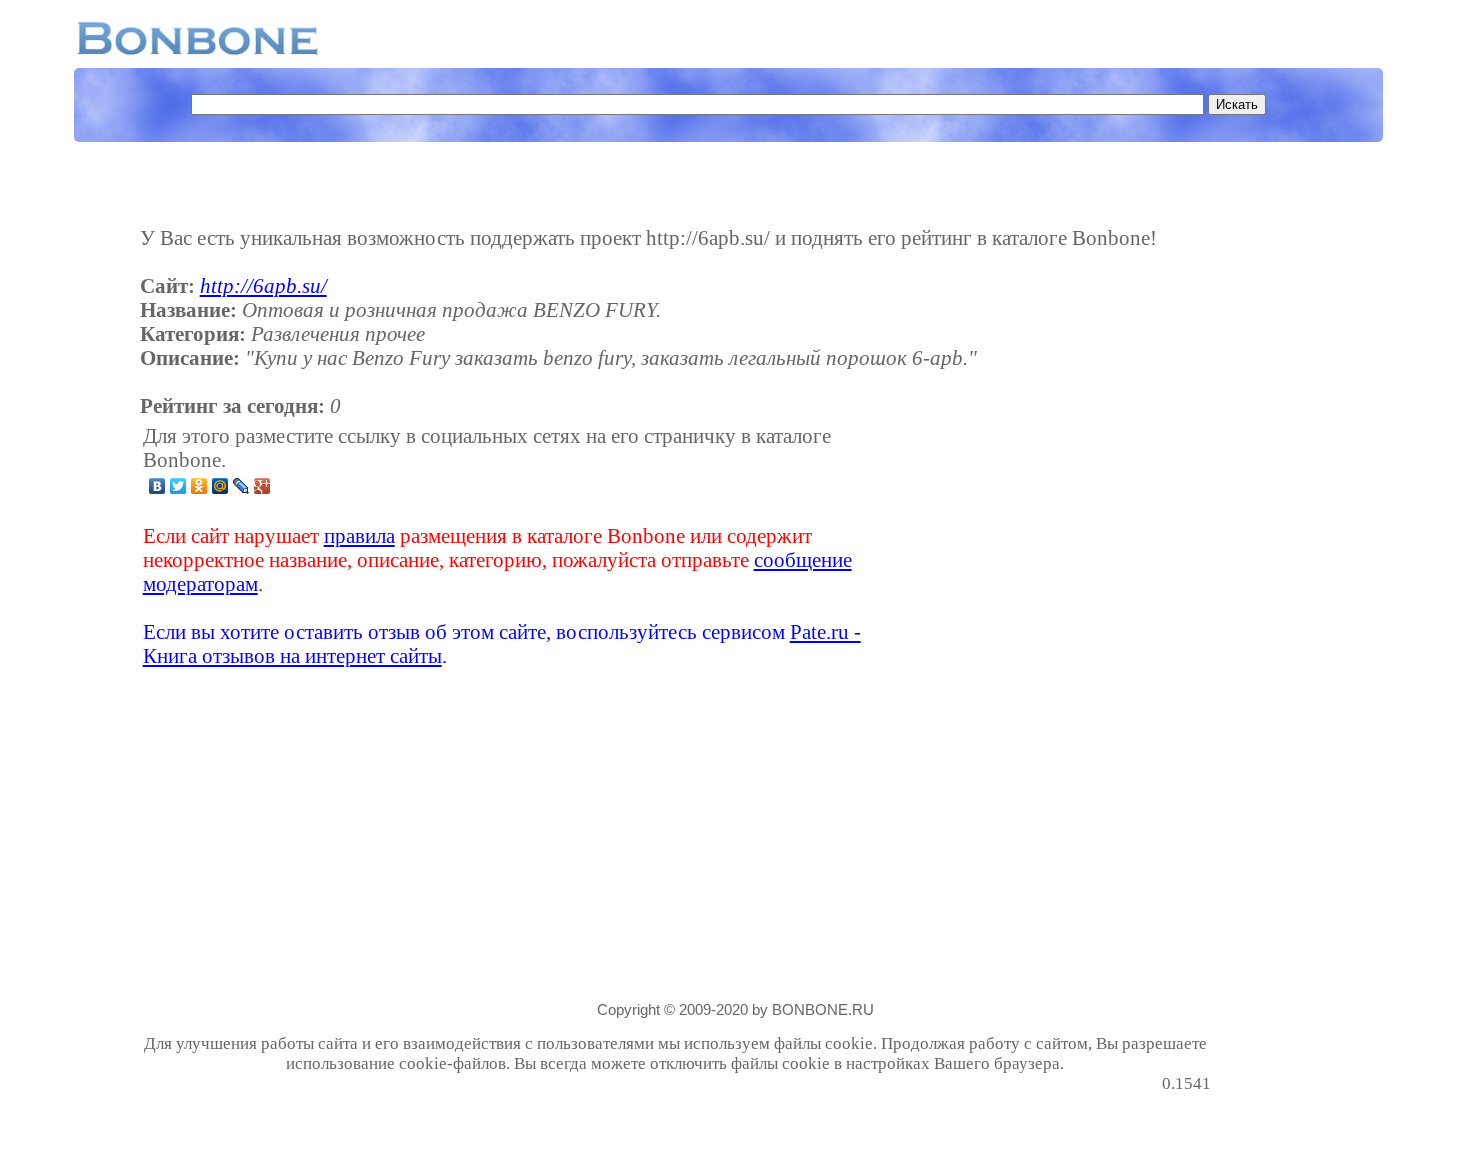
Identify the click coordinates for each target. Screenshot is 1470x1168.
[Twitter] (178, 486)
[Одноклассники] (199, 486)
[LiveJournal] (241, 486)
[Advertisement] (1053, 546)
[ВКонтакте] (157, 486)
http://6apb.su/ (263, 285)
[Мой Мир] (220, 486)
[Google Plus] (262, 486)
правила (359, 535)
